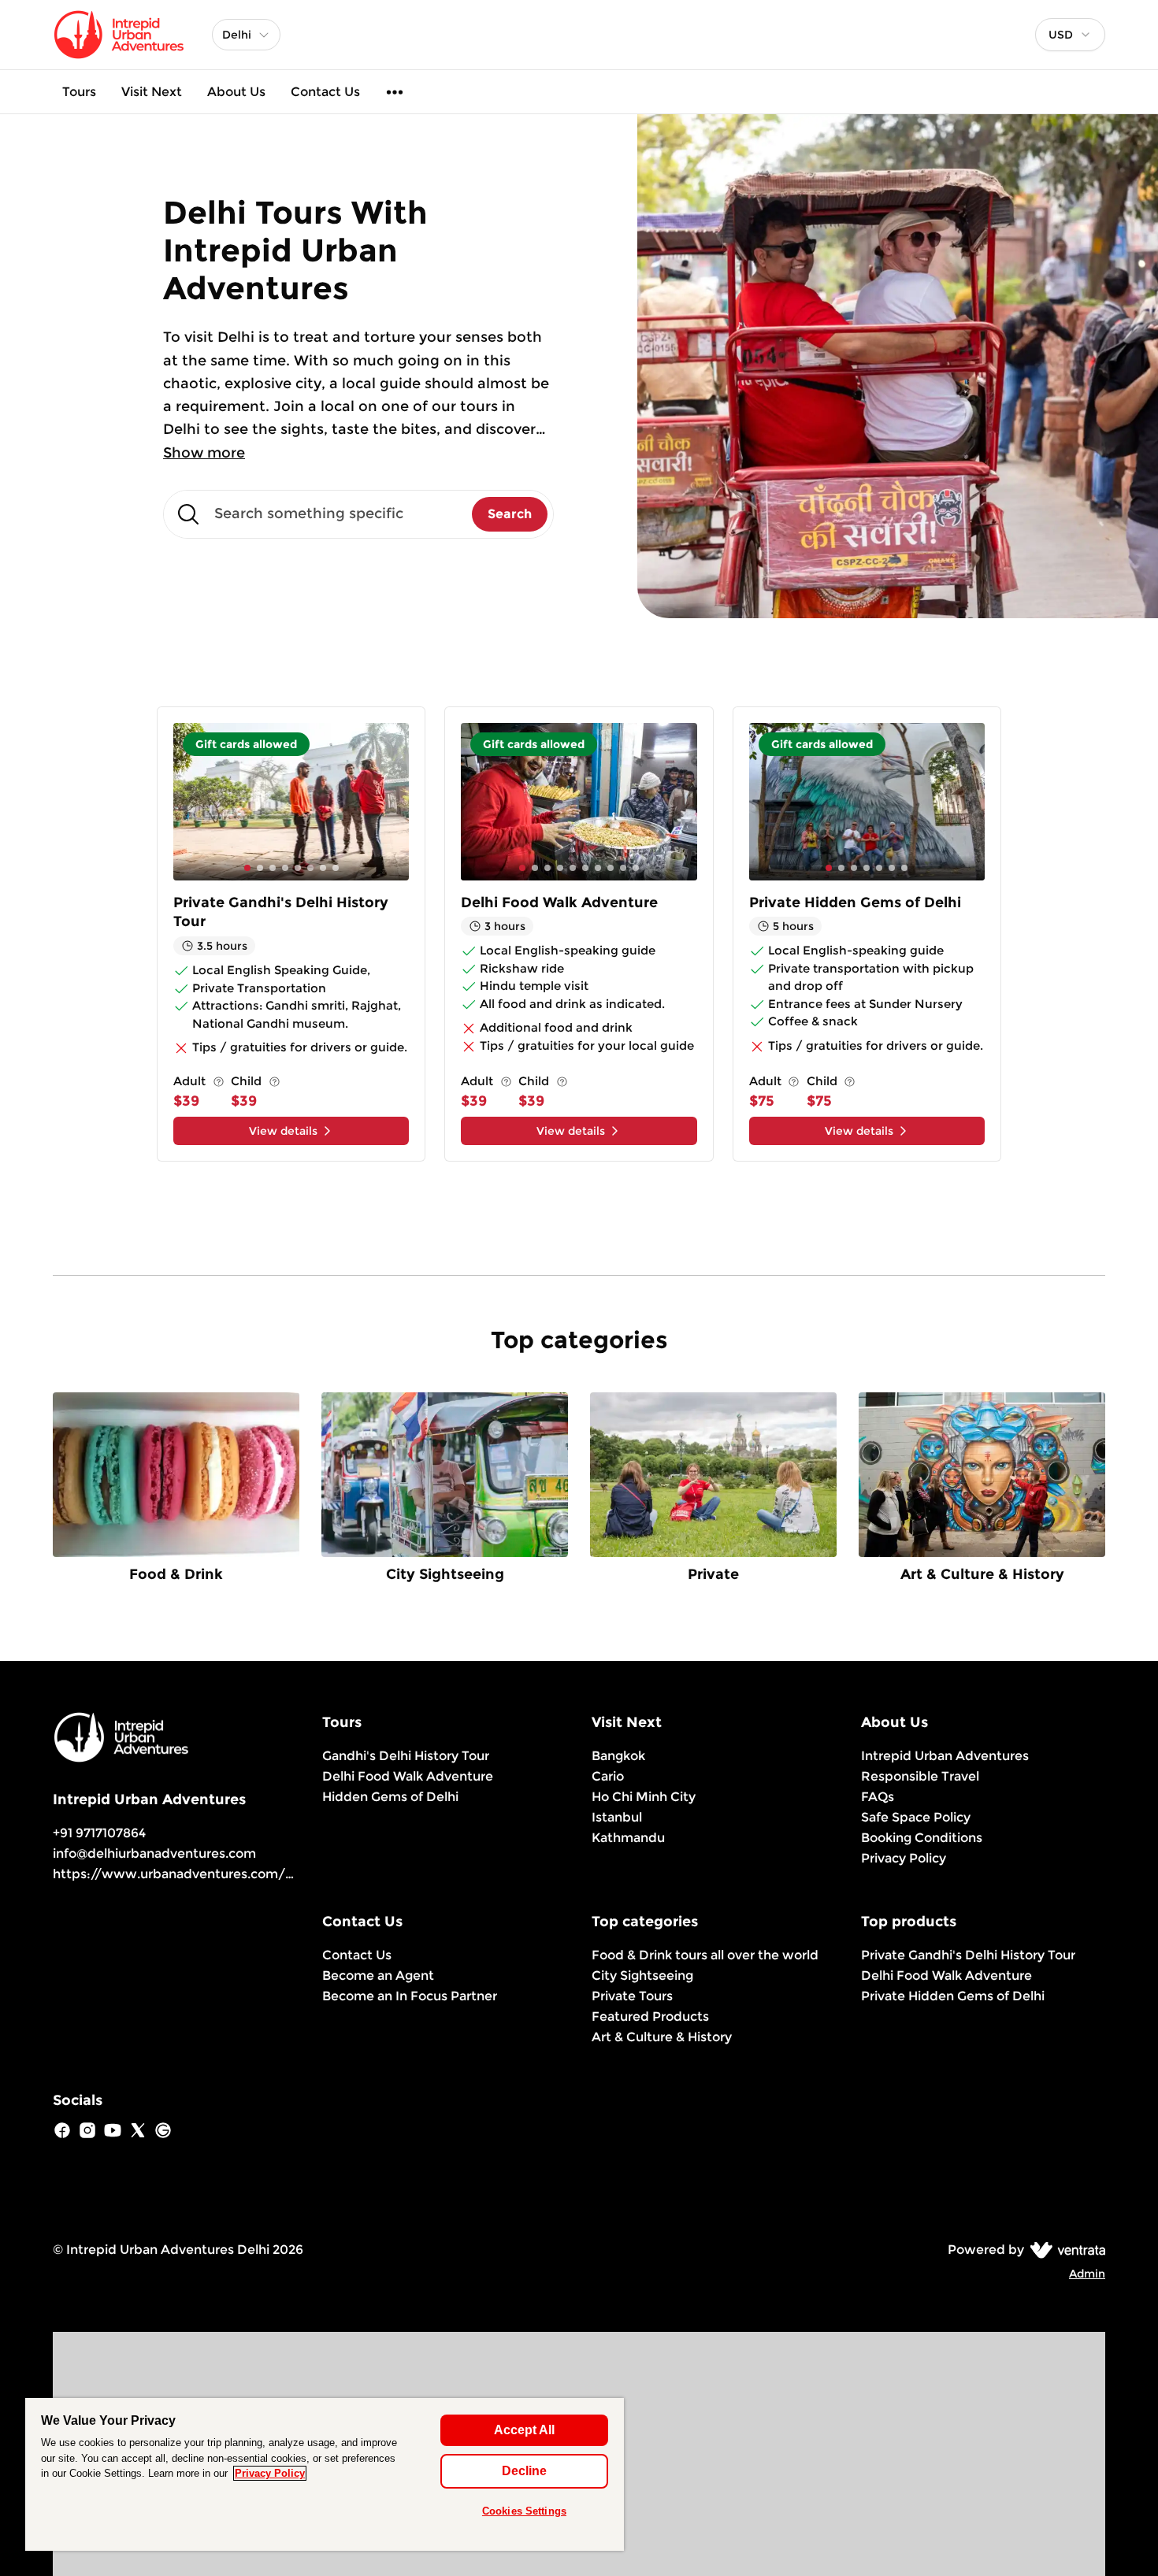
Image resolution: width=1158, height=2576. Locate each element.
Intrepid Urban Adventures (945, 1756)
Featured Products (650, 2016)
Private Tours (632, 1996)
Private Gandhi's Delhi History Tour (968, 1955)
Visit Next (152, 92)
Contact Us (325, 92)
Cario (608, 1776)
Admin (1087, 2274)
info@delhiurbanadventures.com (154, 1853)
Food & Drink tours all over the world (705, 1955)
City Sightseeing (642, 1976)
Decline (524, 2471)
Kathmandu (628, 1838)
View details (283, 1131)
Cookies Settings (524, 2511)
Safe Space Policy (916, 1817)
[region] (325, 2474)
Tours (79, 92)
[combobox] (1070, 35)
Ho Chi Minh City (644, 1797)
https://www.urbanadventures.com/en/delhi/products (228, 1874)
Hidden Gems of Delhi (390, 1797)
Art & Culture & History (662, 2037)
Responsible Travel (920, 1776)
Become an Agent (378, 1976)
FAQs (878, 1797)
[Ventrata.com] (1065, 2250)
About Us (236, 92)
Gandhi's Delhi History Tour (406, 1756)
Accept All (524, 2430)
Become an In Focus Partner (410, 1996)
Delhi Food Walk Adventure (408, 1776)
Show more (204, 453)
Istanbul (617, 1817)
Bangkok (618, 1756)
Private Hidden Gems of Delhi (953, 1996)
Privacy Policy (904, 1858)
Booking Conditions (922, 1838)
